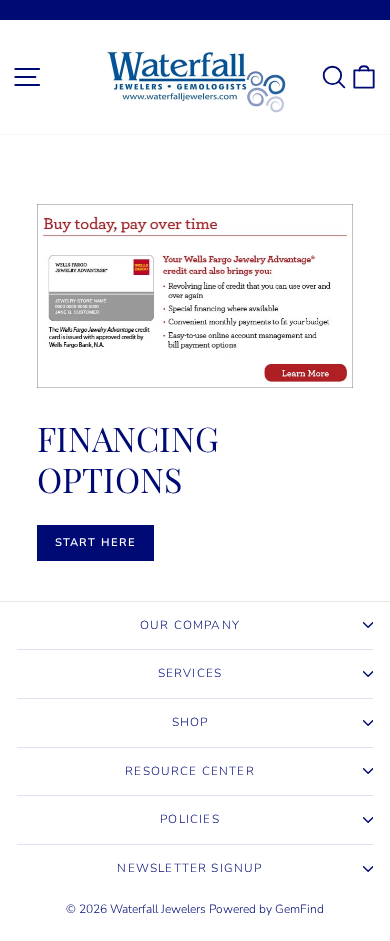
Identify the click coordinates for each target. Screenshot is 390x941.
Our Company (190, 625)
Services (190, 673)
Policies (189, 819)
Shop (190, 722)
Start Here (95, 542)
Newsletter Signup (189, 868)
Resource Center (190, 771)
